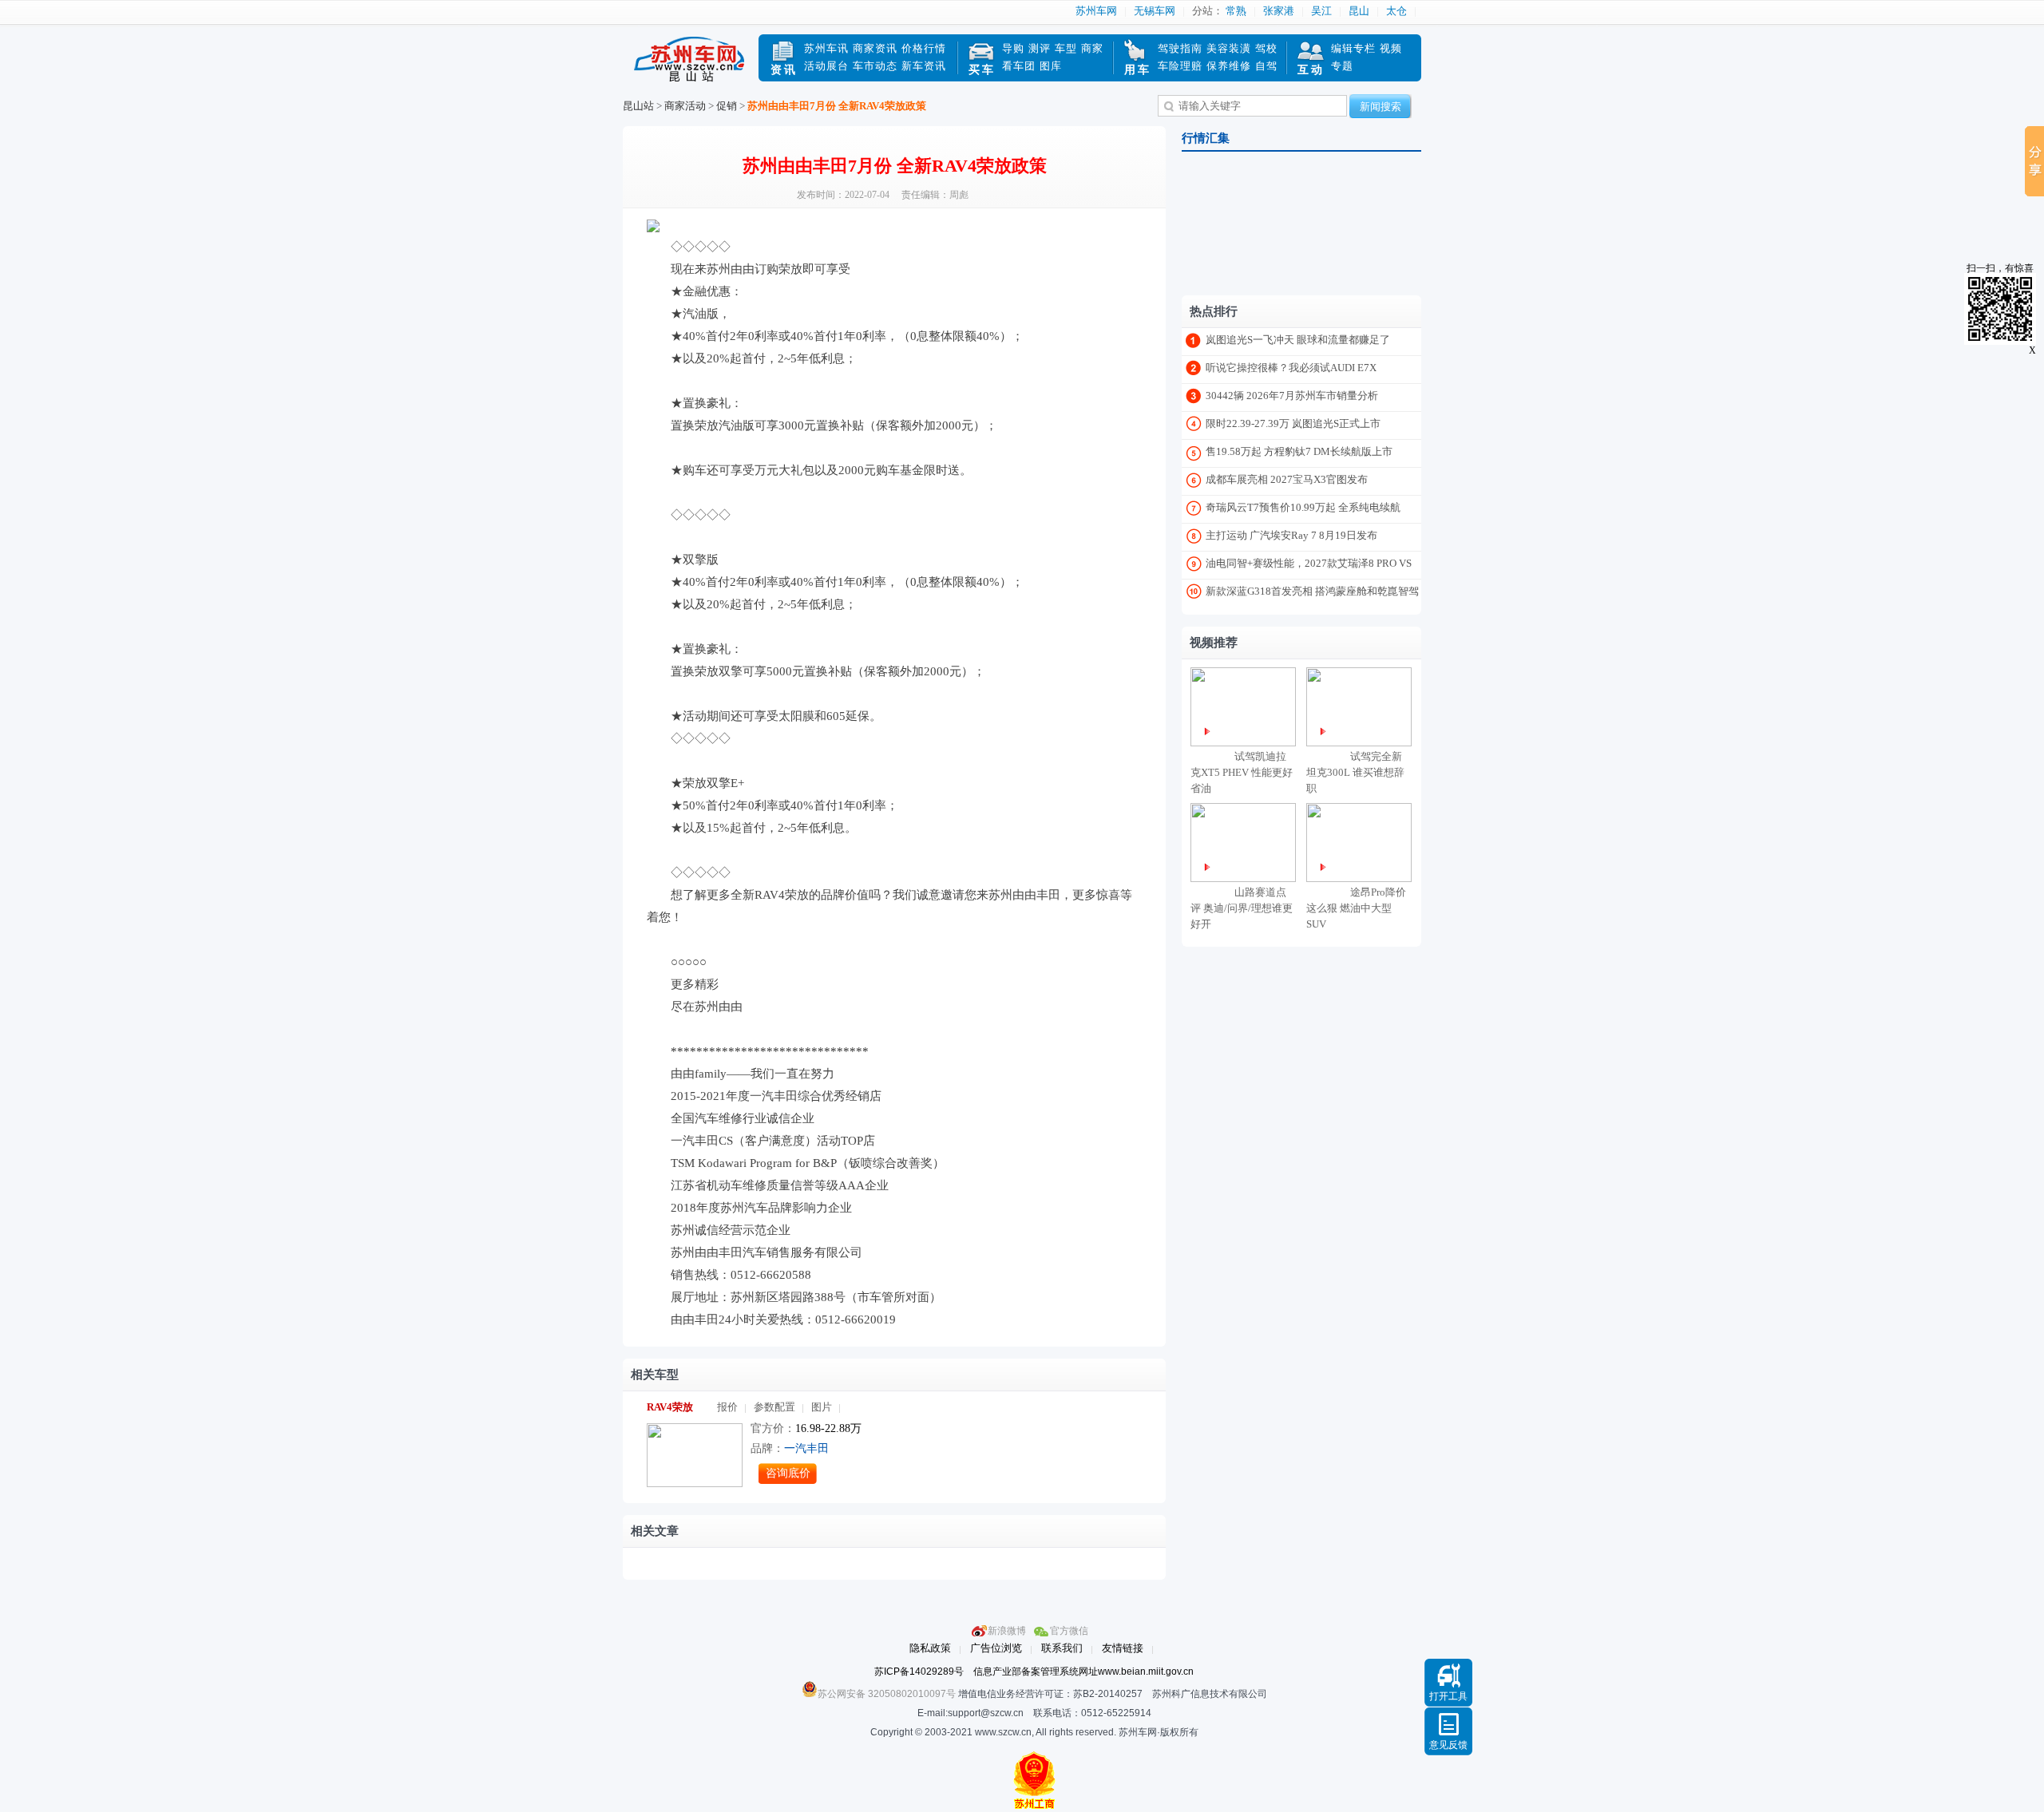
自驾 (1266, 66)
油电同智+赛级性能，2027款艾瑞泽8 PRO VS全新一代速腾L (1309, 566)
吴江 (1321, 11)
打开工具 (1448, 1696)
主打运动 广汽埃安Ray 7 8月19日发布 (1291, 535)
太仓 (1396, 11)
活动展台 (826, 66)
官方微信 (1069, 1631)
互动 (1311, 70)
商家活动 (685, 106)
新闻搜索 (1380, 107)
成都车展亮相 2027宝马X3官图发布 (1287, 479)
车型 (1066, 48)
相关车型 (655, 1375)
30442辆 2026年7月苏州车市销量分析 (1292, 396)
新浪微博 (1007, 1631)
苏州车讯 (826, 48)
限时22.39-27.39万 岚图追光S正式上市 (1293, 423)
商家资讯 (875, 48)
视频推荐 (1214, 643)
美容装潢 (1229, 48)
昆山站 (638, 106)
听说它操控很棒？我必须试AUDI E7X (1291, 368)
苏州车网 (1096, 11)
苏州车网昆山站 (691, 66)
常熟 (1236, 11)
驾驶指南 (1180, 48)
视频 (1391, 48)
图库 (1051, 66)
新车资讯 (924, 66)
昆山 (1359, 11)
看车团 (1019, 66)
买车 (982, 70)
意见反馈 (1448, 1745)
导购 (1013, 48)
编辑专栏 (1353, 48)
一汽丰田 (806, 1448)
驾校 (1266, 48)
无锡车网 (1155, 11)
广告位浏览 (996, 1648)
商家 (1092, 48)
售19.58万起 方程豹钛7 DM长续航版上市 (1299, 451)
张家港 (1279, 11)
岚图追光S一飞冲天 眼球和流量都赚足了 (1298, 340)
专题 (1342, 66)
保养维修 (1229, 66)
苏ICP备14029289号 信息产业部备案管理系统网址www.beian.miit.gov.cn (1034, 1672)
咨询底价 (788, 1473)
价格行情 (924, 48)
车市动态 (875, 66)
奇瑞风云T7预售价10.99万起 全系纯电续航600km (1303, 510)
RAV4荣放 (670, 1407)
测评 (1040, 48)
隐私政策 (930, 1648)
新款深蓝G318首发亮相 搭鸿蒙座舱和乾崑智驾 (1312, 591)
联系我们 (1062, 1648)
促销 (727, 106)
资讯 (784, 70)
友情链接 (1123, 1648)
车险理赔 (1180, 66)
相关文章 (655, 1531)
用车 (1138, 70)
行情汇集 (1206, 138)
